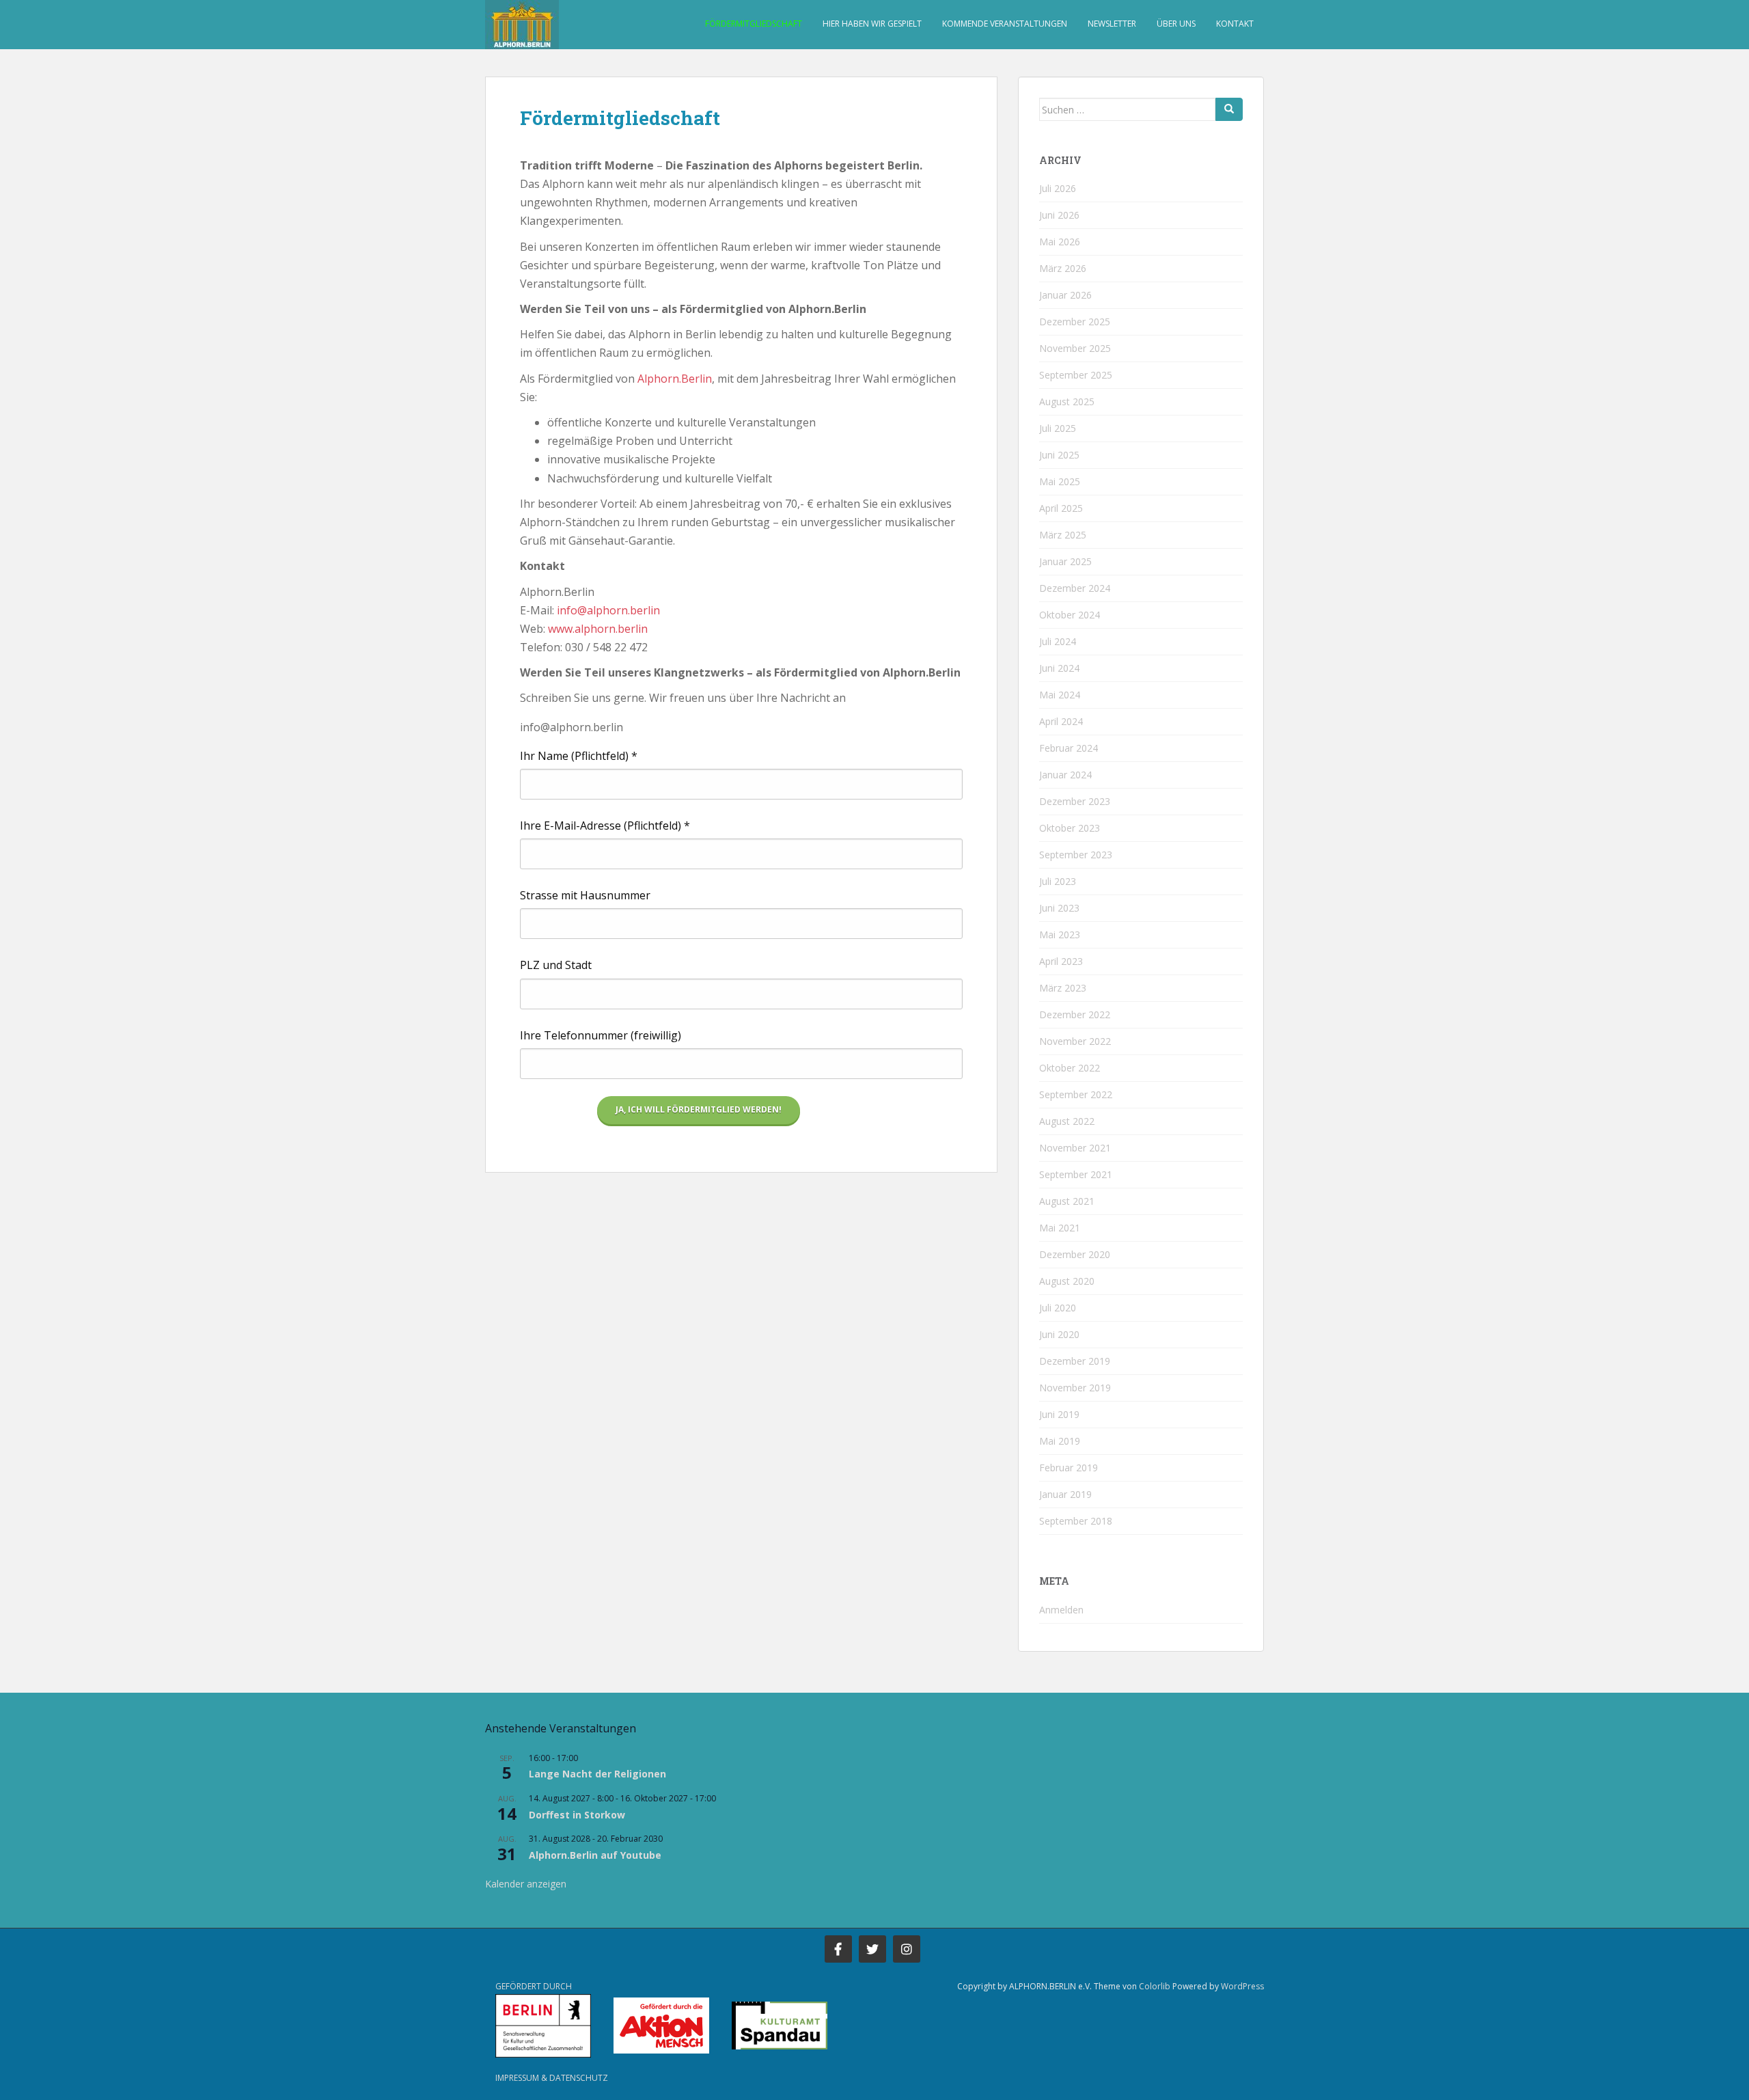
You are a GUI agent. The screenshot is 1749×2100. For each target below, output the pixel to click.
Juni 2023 (1059, 908)
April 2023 (1061, 961)
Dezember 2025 (1075, 322)
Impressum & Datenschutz (552, 2078)
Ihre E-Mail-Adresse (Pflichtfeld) (605, 826)
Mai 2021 (1060, 1228)
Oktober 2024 (1070, 615)
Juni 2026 (1059, 215)
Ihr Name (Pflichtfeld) (579, 756)
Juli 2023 (1058, 881)
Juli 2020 (1058, 1308)
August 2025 (1067, 401)
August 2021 (1067, 1201)
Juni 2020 (1059, 1334)
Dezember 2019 (1075, 1361)
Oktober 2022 (1070, 1068)
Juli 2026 (1058, 188)
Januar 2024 (1065, 775)
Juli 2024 (1058, 641)
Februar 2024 (1069, 748)
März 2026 (1063, 268)
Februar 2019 (1069, 1468)
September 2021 (1076, 1174)
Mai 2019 (1060, 1441)
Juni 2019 (1059, 1414)
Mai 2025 (1060, 481)
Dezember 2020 (1075, 1254)
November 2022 (1075, 1041)
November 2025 (1075, 348)
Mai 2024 (1060, 695)
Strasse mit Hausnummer (585, 895)
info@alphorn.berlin (608, 610)
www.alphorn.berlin (598, 629)
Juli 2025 (1058, 428)
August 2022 (1067, 1121)
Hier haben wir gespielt (872, 24)
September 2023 (1076, 855)
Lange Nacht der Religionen (597, 1774)
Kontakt (1235, 24)
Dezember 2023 (1075, 801)
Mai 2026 (1060, 242)
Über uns (1176, 24)
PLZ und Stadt (556, 965)
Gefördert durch (534, 1986)
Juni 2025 (1059, 455)
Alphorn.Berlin (675, 379)
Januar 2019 (1065, 1494)
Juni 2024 (1059, 668)
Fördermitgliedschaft (754, 24)
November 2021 (1075, 1148)
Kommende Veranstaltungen (1005, 24)
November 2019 (1075, 1388)
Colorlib (1155, 1986)
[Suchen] (1229, 109)
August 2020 (1067, 1281)
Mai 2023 (1060, 935)
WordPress (1242, 1986)
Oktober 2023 (1070, 828)
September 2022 (1076, 1094)
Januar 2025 (1065, 561)
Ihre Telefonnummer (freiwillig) (601, 1035)
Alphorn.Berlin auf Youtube (595, 1855)
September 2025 (1076, 375)
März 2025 (1063, 535)
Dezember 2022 (1075, 1014)
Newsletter (1112, 24)
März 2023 (1063, 988)
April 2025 (1061, 508)
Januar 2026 (1065, 295)
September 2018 (1076, 1521)
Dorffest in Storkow (577, 1815)
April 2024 (1061, 721)
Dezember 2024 (1075, 588)
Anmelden (1061, 1610)
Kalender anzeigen (526, 1884)
